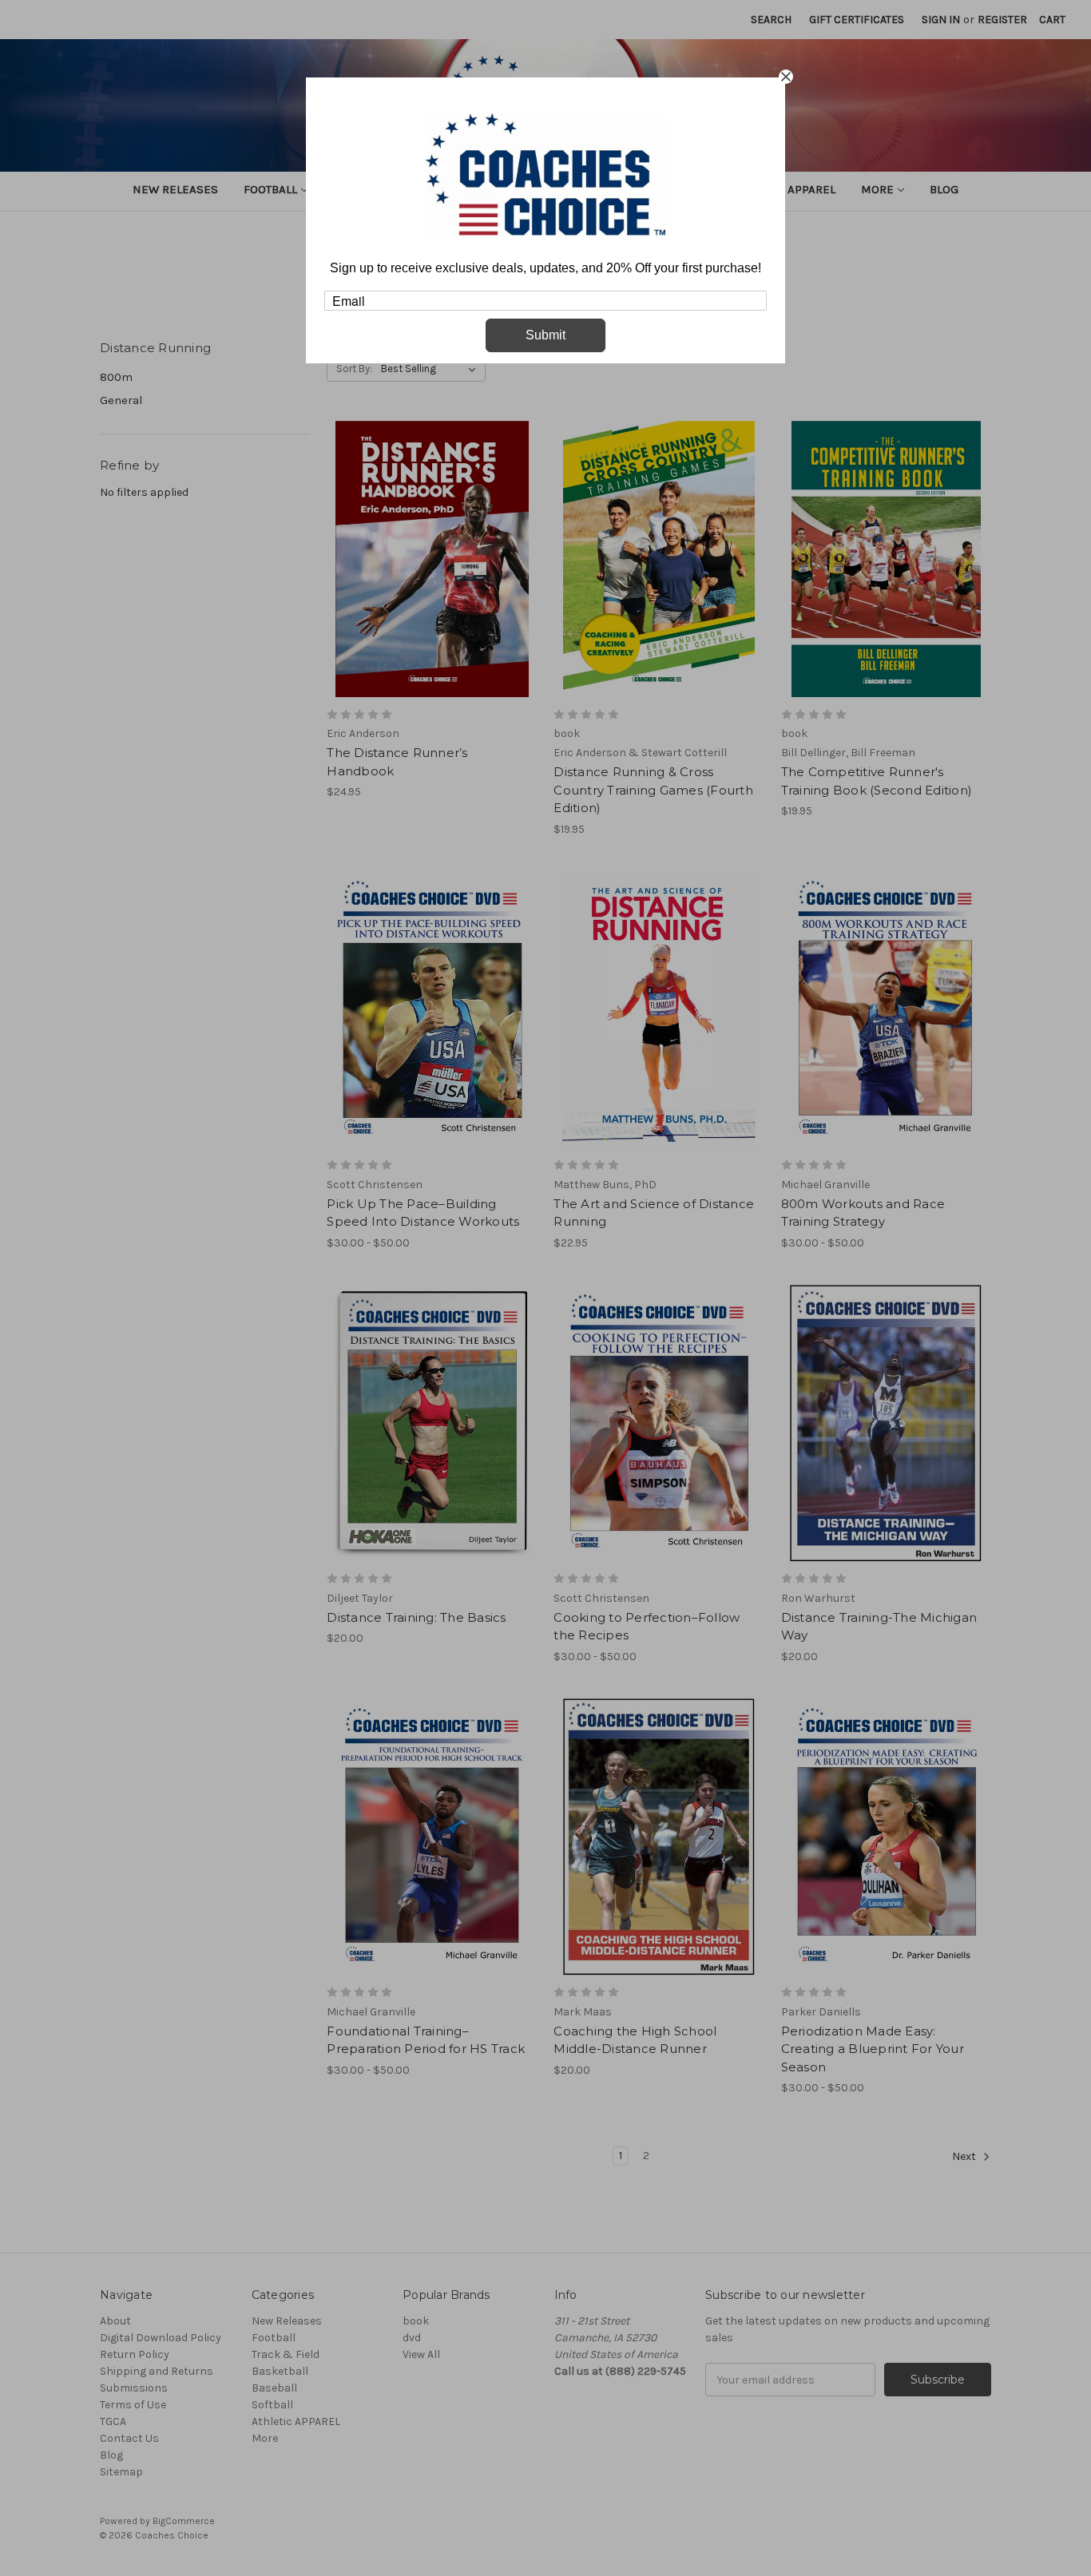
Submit (545, 335)
